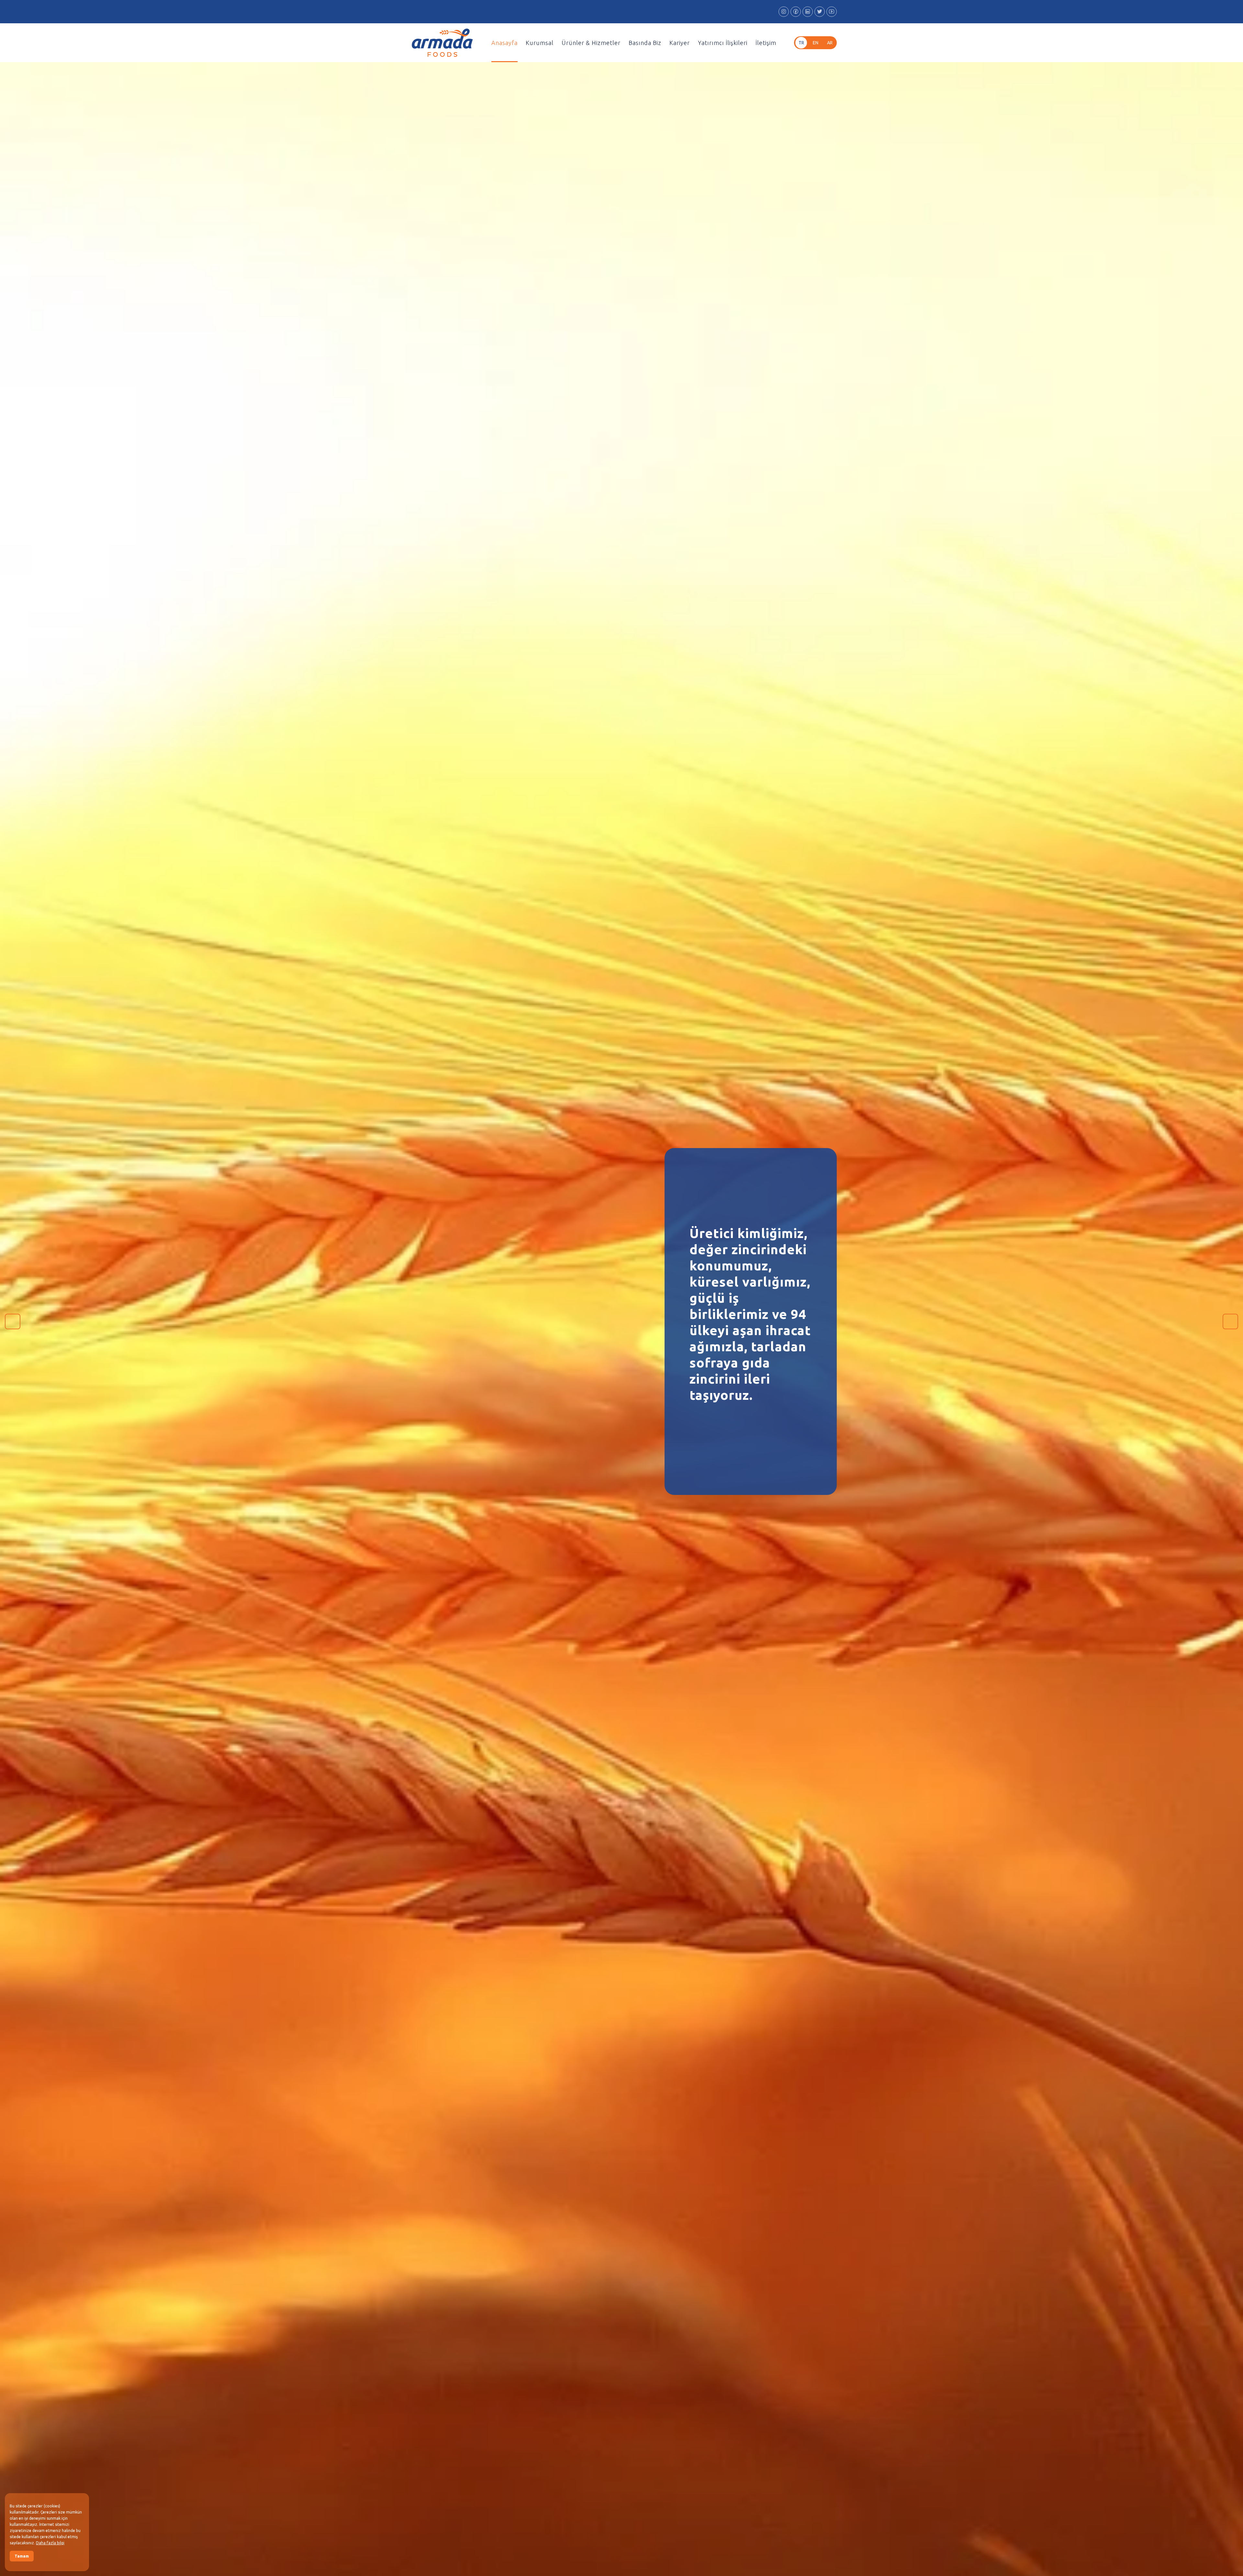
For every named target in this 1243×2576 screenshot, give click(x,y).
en (816, 43)
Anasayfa (504, 43)
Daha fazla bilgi (50, 2543)
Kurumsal (540, 43)
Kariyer (680, 43)
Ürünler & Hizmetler (591, 43)
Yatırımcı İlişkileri (723, 43)
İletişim (766, 43)
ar (830, 43)
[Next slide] (1230, 1321)
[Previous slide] (13, 1321)
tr (801, 43)
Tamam (22, 2556)
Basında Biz (645, 43)
